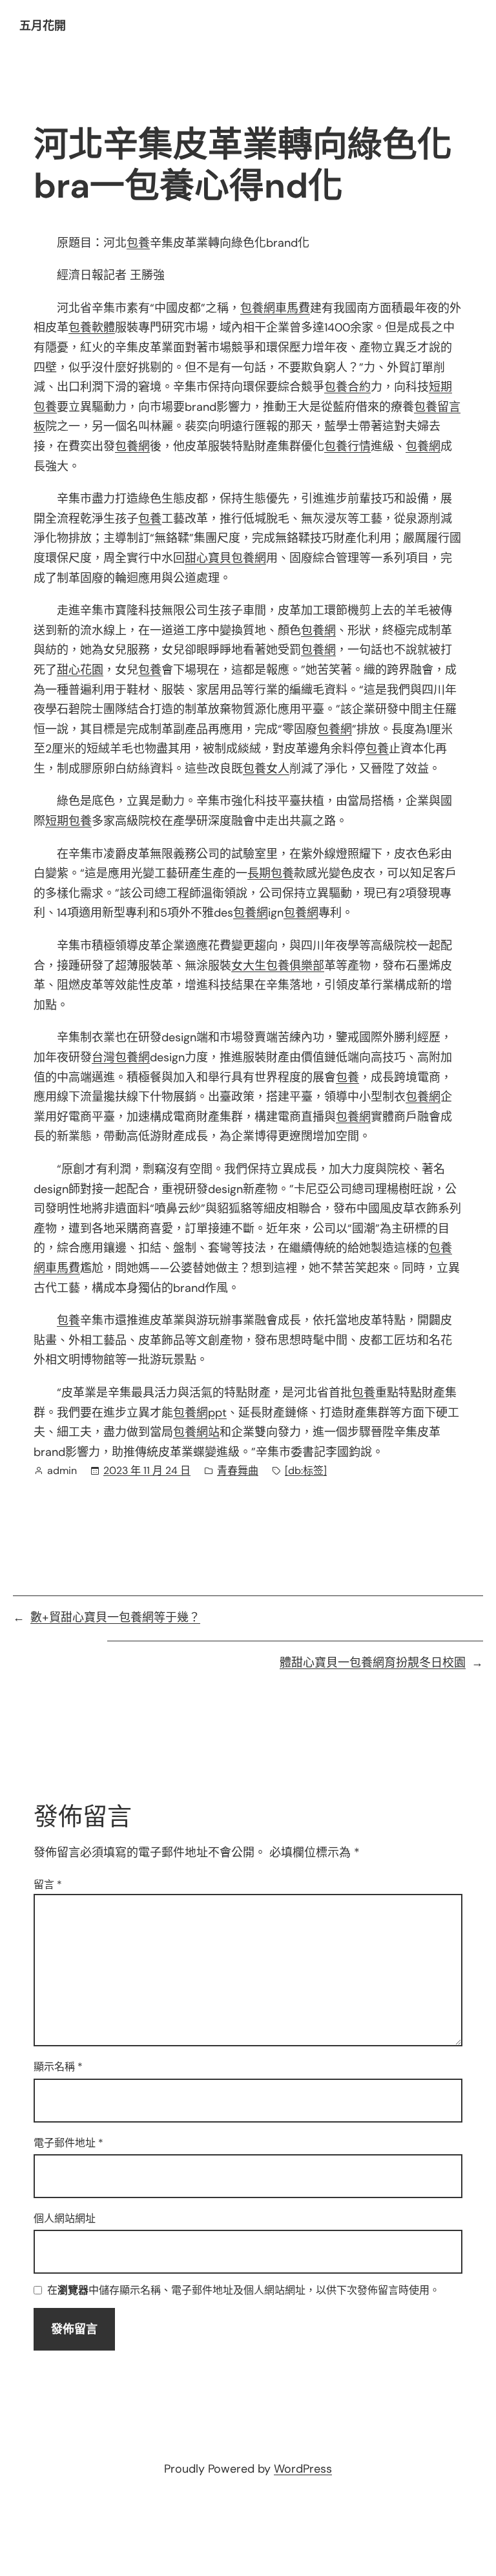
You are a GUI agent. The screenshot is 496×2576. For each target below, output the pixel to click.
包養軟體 (92, 327)
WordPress (303, 2469)
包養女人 (266, 769)
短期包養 (68, 821)
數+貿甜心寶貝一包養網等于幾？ (115, 1617)
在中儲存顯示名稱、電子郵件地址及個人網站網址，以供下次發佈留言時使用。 (243, 2291)
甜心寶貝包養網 (225, 558)
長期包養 (271, 873)
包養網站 (196, 1432)
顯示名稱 (58, 2067)
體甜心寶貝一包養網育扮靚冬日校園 (373, 1663)
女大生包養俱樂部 (278, 966)
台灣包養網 (121, 1057)
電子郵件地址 (68, 2143)
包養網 (132, 446)
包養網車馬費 (275, 308)
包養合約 (347, 387)
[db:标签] (306, 1470)
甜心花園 (80, 670)
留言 (48, 1885)
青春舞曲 (238, 1470)
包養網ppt (200, 1413)
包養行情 (347, 446)
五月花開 (43, 26)
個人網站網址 (65, 2218)
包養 (138, 243)
